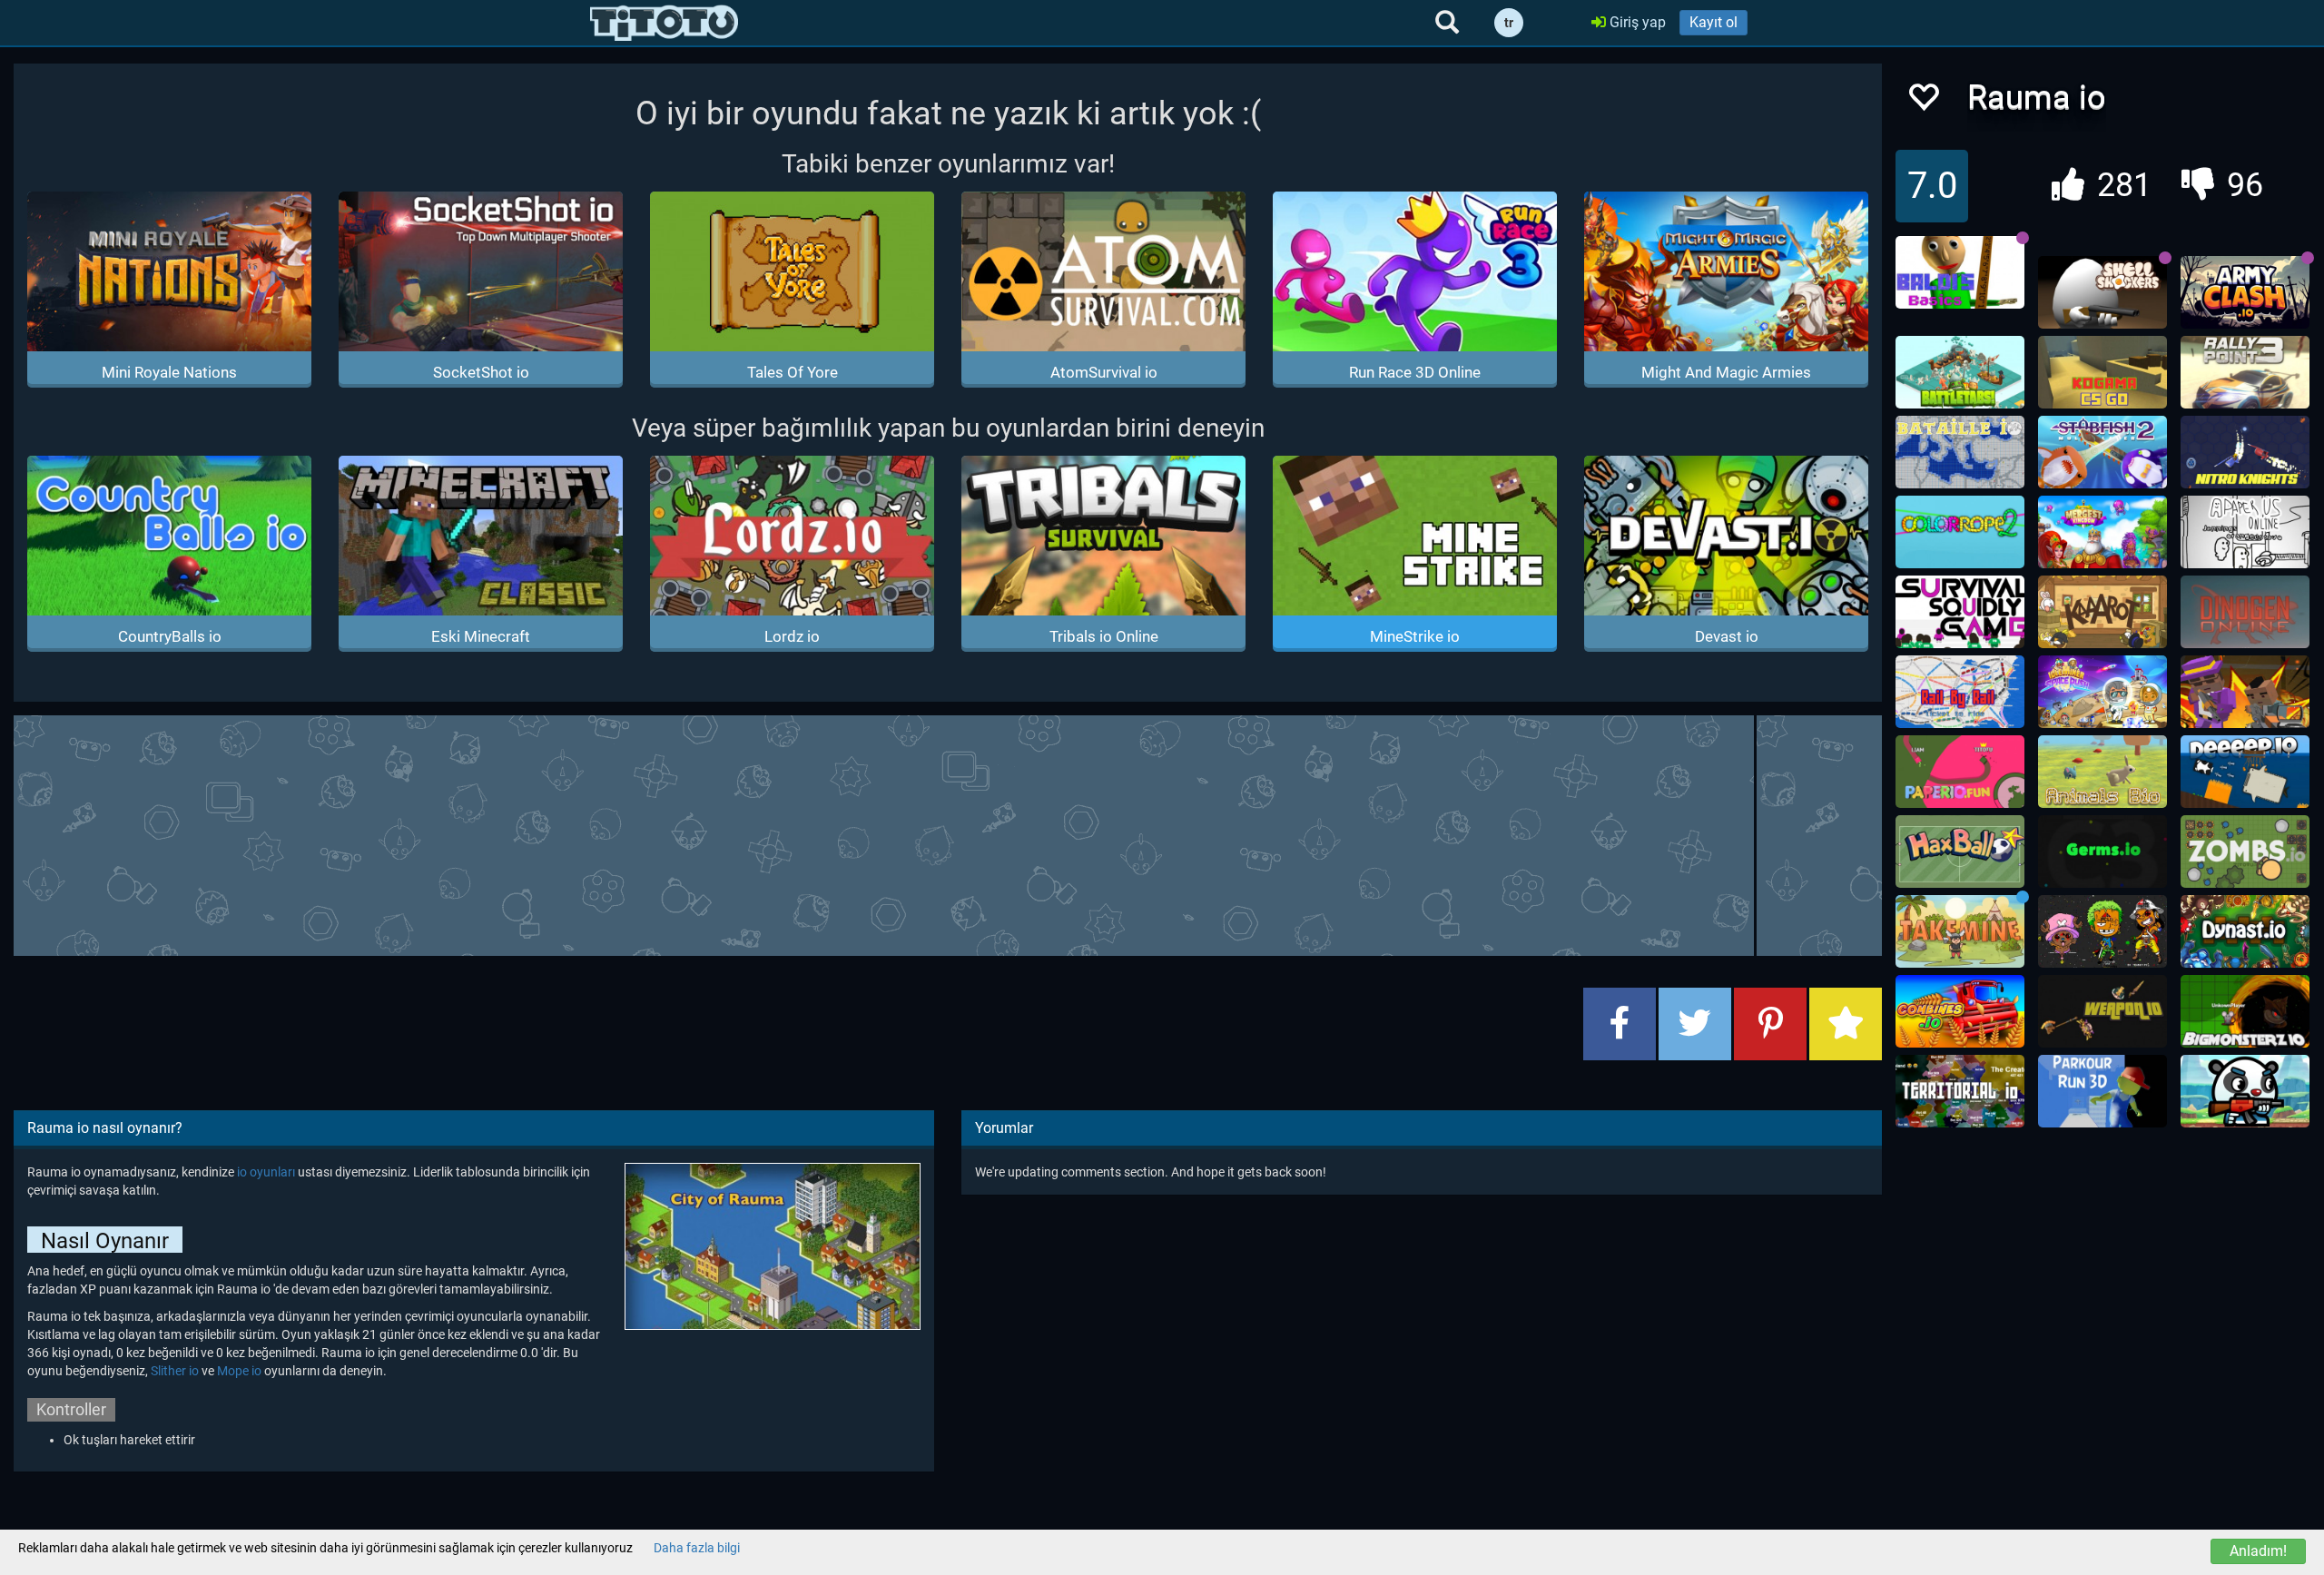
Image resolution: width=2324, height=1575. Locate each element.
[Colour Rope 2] (1960, 532)
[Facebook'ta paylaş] (1620, 1024)
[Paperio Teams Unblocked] (1960, 772)
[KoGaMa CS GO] (2102, 372)
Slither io (175, 1371)
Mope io (239, 1371)
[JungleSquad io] (2245, 1091)
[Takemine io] (1960, 931)
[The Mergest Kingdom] (2102, 532)
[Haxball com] (1960, 851)
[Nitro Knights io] (2245, 452)
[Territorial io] (1960, 1091)
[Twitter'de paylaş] (1695, 1024)
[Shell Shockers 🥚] (2102, 292)
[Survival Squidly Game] (1960, 612)
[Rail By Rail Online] (1960, 692)
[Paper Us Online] (2245, 532)
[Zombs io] (2245, 851)
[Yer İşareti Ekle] (1846, 1024)
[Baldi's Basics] (1960, 272)
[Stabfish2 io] (2102, 452)
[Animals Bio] (2102, 772)
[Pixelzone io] (2102, 931)
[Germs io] (2102, 851)
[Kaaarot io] (2102, 612)
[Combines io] (1960, 1011)
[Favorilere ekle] (1923, 102)
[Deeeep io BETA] (2245, 772)
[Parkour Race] (2102, 1091)
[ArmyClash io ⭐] (2245, 292)
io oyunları (267, 1172)
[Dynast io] (2245, 931)
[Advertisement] (948, 833)
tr (1509, 23)
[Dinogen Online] (2245, 612)
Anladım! (2258, 1551)
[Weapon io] (2102, 1011)
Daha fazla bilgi (697, 1548)
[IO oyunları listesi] (664, 23)
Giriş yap (1636, 22)
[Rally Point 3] (2245, 372)
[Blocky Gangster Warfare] (2245, 692)
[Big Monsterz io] (2245, 1011)
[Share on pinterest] (1770, 1024)
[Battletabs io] (1960, 372)
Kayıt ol (1713, 22)
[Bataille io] (1960, 452)
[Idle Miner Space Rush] (2102, 692)
